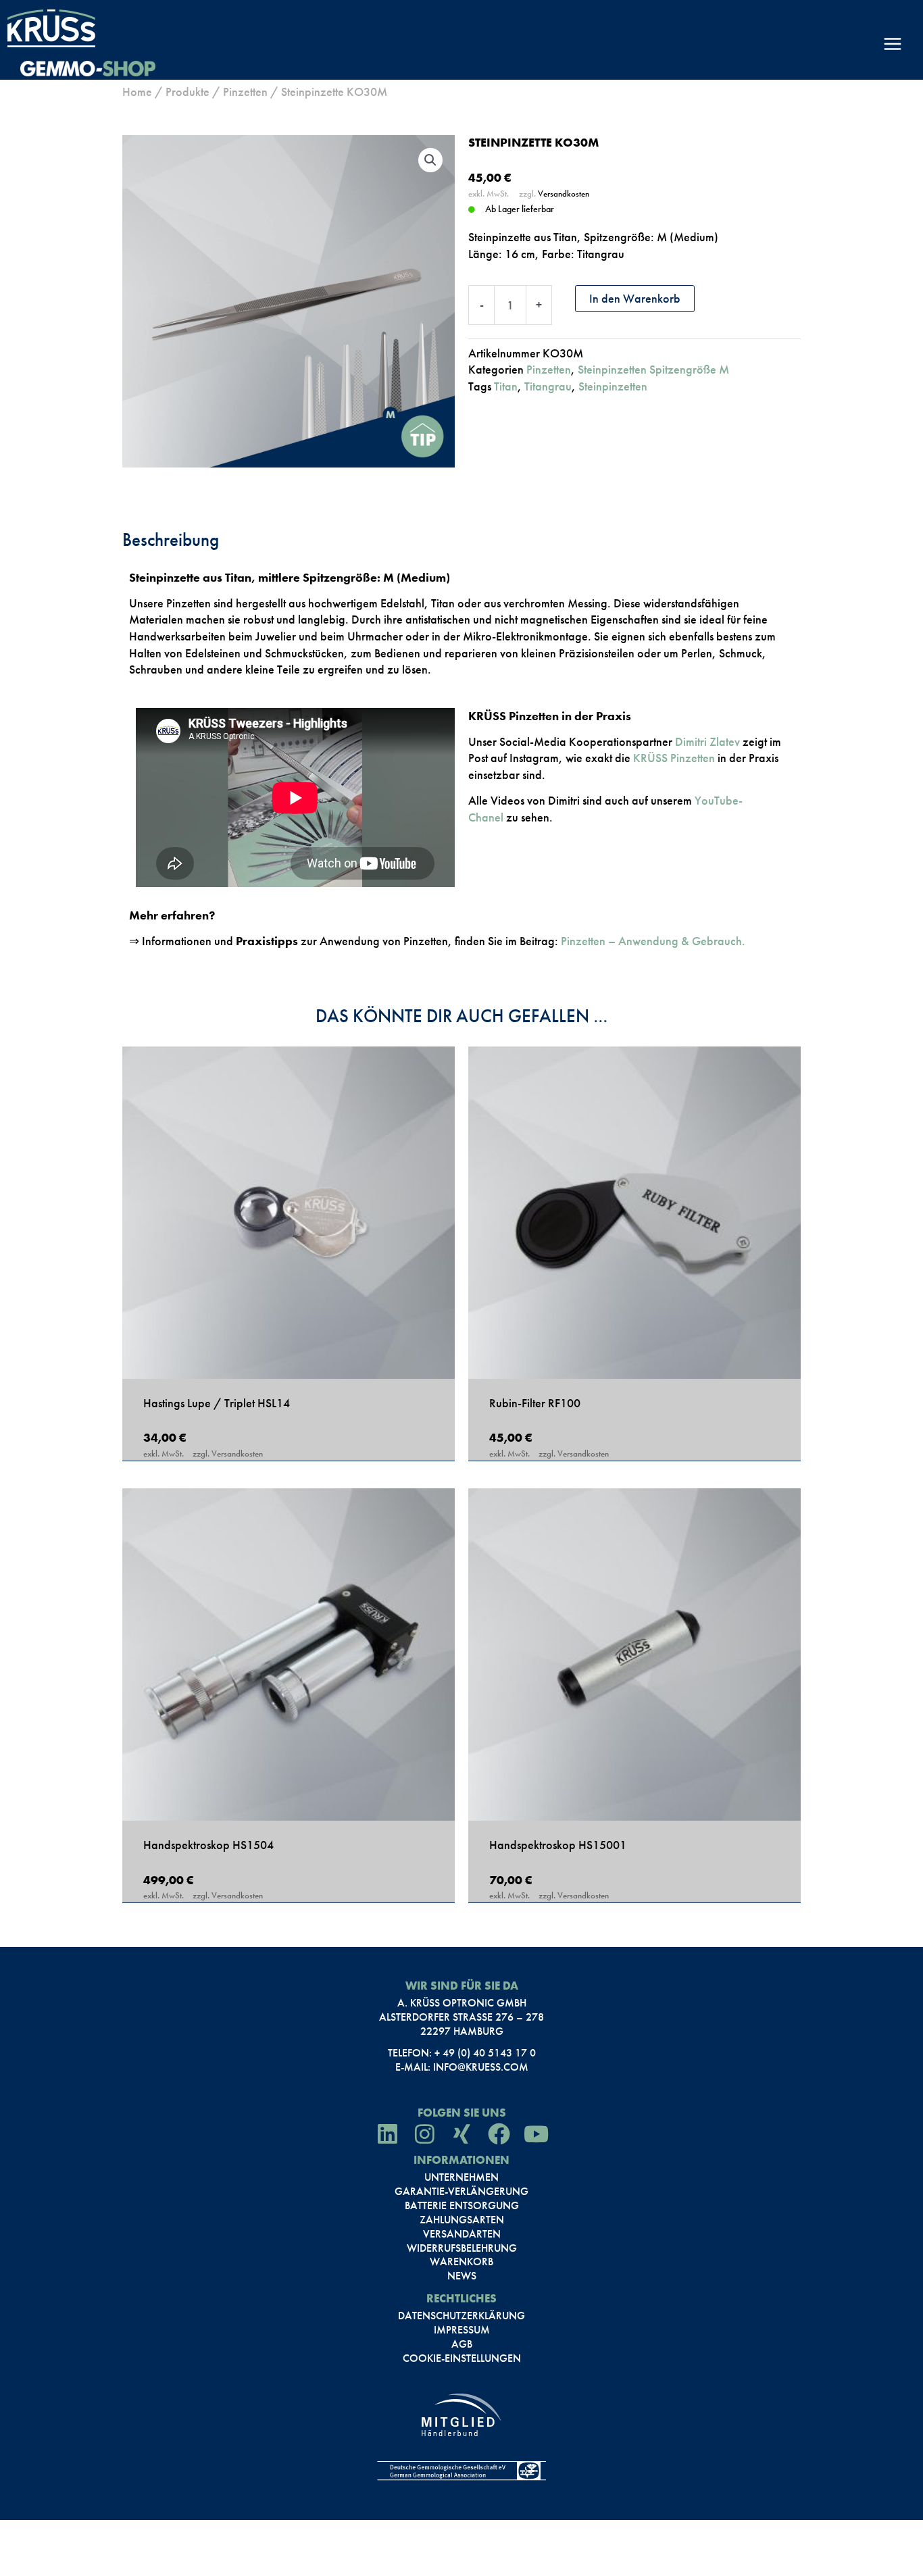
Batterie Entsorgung (462, 2206)
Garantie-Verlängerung (461, 2192)
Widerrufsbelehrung (462, 2248)
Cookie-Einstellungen (462, 2358)
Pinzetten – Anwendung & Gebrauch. (653, 941)
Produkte (188, 92)
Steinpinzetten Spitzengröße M (653, 369)
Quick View (289, 1362)
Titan (506, 386)
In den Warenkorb (635, 298)
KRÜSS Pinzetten (674, 758)
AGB (462, 2344)
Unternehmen (461, 2177)
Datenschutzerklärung (461, 2316)
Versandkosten (564, 194)
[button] (430, 160)
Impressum (462, 2330)
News (462, 2276)
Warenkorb (461, 2262)
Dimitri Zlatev (707, 741)
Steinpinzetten (613, 386)
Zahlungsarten (462, 2220)
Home (137, 92)
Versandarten (462, 2234)
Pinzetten (245, 92)
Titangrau (548, 386)
